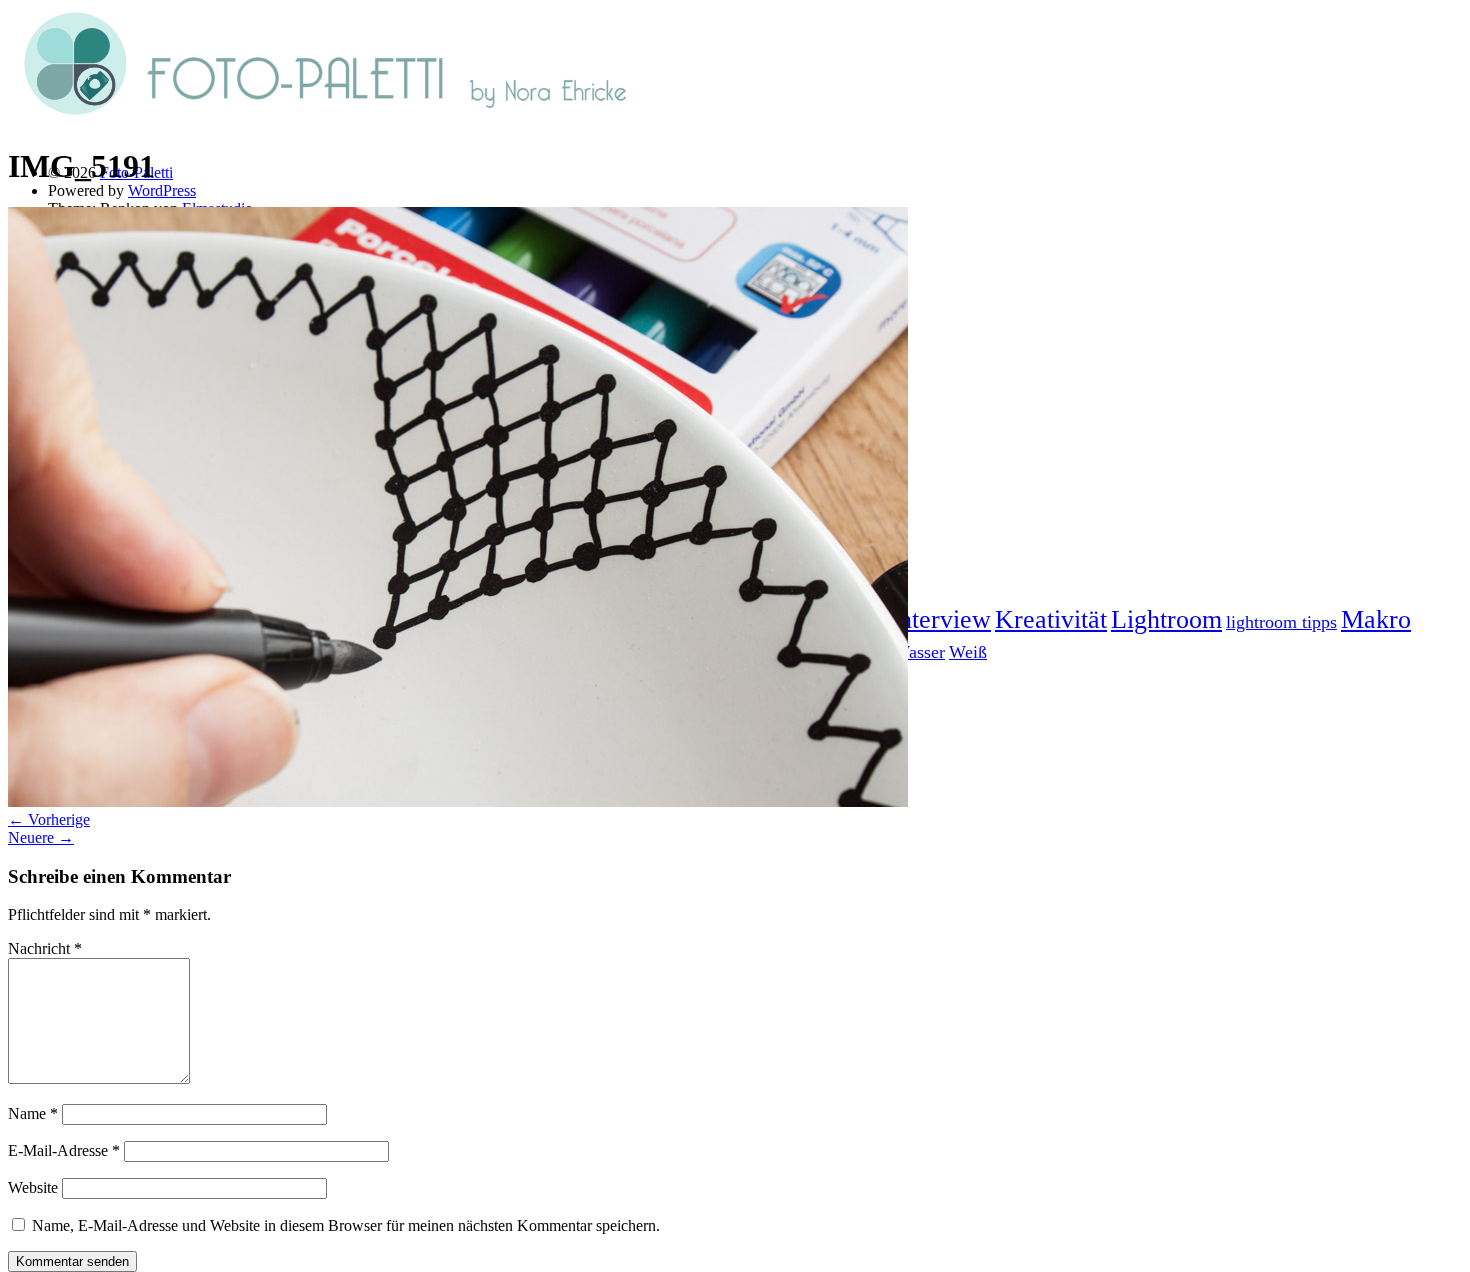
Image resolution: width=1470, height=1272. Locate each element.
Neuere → (41, 837)
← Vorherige (49, 819)
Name (33, 1113)
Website (33, 1187)
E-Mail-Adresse (64, 1150)
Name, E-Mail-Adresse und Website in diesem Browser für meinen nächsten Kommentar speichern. (346, 1225)
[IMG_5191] (458, 801)
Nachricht (45, 948)
